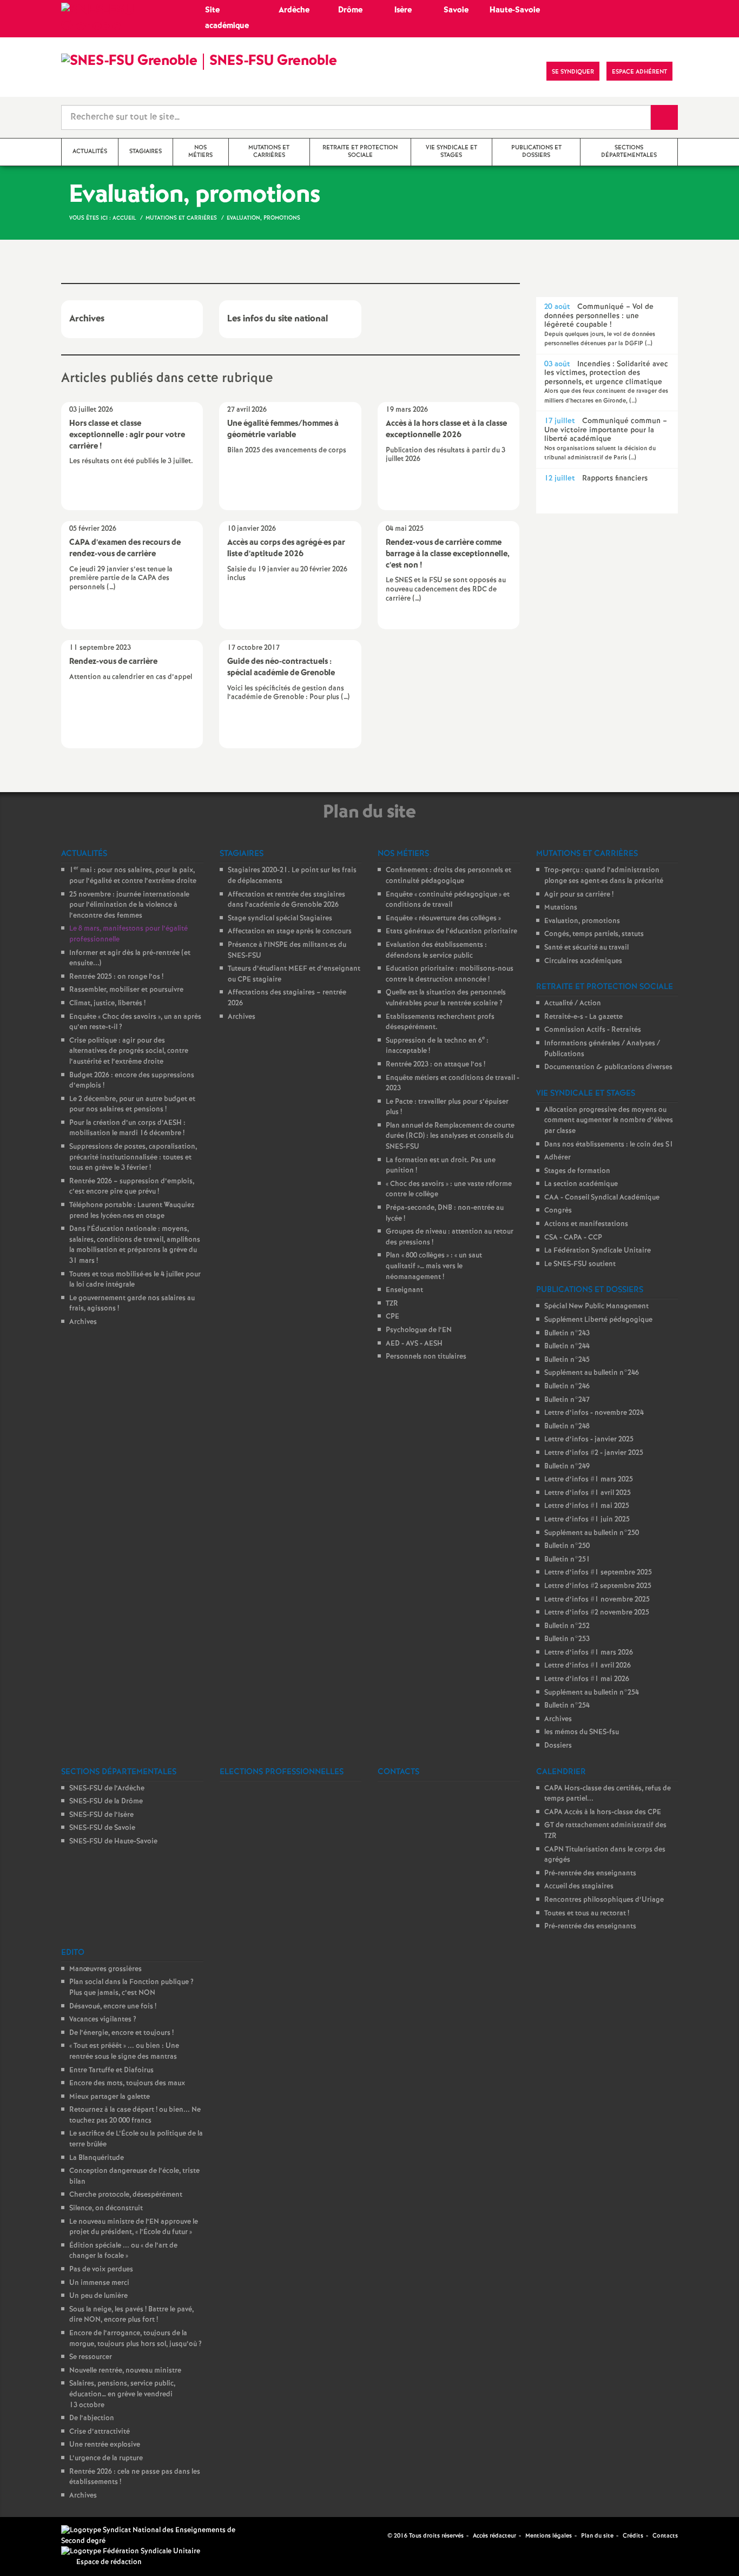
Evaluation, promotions (582, 921)
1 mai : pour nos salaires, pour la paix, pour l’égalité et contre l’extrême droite (133, 876)
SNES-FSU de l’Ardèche (107, 1788)
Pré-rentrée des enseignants (590, 1873)
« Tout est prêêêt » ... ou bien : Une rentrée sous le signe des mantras (124, 2051)
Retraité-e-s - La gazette (583, 1017)
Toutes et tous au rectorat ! (587, 1913)
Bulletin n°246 (567, 1386)
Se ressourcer (91, 2357)
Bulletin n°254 (567, 1706)
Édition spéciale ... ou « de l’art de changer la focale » (123, 2251)
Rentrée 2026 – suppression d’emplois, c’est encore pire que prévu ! (132, 1187)
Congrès (558, 1211)
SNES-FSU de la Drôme (106, 1801)
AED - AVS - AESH (414, 1344)
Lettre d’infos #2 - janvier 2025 (594, 1453)
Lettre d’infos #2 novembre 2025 (597, 1613)
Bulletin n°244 (567, 1346)
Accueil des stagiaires (579, 1886)
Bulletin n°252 (567, 1626)
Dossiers (558, 1746)
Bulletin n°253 (567, 1639)
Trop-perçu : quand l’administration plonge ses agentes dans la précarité (604, 876)
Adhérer (557, 1158)
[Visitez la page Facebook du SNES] (380, 2535)
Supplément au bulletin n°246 (592, 1373)
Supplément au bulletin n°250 (592, 1533)
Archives (83, 1322)
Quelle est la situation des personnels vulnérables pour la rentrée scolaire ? (446, 998)
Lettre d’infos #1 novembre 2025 (597, 1600)
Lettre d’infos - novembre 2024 (594, 1413)
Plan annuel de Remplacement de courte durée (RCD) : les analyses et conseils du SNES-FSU (450, 1136)
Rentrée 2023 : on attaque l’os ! (436, 1065)
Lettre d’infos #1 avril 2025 (588, 1493)
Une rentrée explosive (105, 2445)
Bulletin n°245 (567, 1360)
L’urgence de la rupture (106, 2458)
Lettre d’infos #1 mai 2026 (587, 1679)
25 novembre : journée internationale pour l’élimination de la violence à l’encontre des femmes (129, 905)
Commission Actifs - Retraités (593, 1030)
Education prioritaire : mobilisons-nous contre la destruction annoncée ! (450, 974)
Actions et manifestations (586, 1224)
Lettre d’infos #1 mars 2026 (589, 1653)
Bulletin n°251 (567, 1560)
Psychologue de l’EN (419, 1330)
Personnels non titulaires (426, 1357)
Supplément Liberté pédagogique (598, 1320)
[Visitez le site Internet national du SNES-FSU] (153, 2536)
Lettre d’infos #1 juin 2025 (587, 1520)
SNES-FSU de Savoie (102, 1828)
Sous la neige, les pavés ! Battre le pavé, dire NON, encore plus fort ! (131, 2315)
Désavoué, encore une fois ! (113, 2007)
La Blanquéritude (97, 2158)
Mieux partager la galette (110, 2097)
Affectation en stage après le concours (290, 931)
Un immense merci (99, 2283)
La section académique (581, 1184)
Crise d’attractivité (100, 2432)
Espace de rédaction (109, 2562)
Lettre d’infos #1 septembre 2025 (598, 1573)
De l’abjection (92, 2418)
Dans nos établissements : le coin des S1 (609, 1145)
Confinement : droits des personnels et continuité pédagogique (448, 876)
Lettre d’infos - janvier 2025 (589, 1439)
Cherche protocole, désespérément (126, 2195)
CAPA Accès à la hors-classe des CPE (603, 1812)
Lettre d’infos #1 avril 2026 (588, 1666)
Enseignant (404, 1290)
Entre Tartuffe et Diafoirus (111, 2070)
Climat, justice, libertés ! (107, 1003)
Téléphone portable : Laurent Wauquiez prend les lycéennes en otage (132, 1211)
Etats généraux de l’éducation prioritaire (451, 931)
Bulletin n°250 (567, 1546)
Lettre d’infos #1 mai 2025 (587, 1506)
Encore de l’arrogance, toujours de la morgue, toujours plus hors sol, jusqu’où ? (136, 2339)
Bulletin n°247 (567, 1400)
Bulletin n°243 (567, 1333)
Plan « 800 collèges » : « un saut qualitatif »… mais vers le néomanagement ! (434, 1266)
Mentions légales (549, 2536)
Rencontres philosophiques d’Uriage (604, 1900)
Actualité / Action (573, 1003)
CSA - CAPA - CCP (573, 1238)
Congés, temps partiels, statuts (594, 934)
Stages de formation (577, 1171)
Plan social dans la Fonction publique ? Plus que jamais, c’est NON (131, 1988)
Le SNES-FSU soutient (580, 1264)
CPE (392, 1317)
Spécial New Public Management (596, 1306)
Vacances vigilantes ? (103, 2020)
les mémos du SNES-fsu (582, 1732)
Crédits (633, 2536)
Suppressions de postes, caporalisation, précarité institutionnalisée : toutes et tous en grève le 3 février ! (133, 1157)
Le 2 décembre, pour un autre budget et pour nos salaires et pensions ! (132, 1105)
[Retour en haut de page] (41, 2535)
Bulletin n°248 (567, 1427)
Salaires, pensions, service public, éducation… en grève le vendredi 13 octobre (122, 2394)
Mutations (561, 908)
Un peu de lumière (98, 2296)
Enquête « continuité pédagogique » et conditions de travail (448, 900)
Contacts (665, 2536)
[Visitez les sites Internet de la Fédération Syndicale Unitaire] (131, 2552)
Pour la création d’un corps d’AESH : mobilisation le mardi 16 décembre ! (127, 1128)
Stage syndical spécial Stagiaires (280, 918)
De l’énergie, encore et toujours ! (121, 2033)
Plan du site (597, 2536)
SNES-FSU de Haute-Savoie (113, 1842)
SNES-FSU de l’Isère (101, 1815)
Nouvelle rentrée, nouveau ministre (125, 2371)
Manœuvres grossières (105, 1969)
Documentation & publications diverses (608, 1067)
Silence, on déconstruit (106, 2208)
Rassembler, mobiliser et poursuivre (126, 990)
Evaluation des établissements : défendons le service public (436, 950)
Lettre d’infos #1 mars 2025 (589, 1480)
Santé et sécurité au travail (586, 948)
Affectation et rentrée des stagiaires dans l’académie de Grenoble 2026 (286, 900)
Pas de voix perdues (101, 2269)
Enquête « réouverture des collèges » (443, 918)
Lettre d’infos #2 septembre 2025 (598, 1586)
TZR (392, 1304)
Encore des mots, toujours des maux (127, 2083)
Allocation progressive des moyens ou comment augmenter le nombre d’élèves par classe (609, 1121)
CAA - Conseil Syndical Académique (602, 1198)
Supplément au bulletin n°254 (592, 1693)
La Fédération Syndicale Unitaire (598, 1251)
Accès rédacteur (494, 2536)
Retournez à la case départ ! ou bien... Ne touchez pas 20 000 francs (135, 2115)
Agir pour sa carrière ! (579, 895)
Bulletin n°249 (567, 1467)
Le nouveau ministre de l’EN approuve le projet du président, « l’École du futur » (134, 2227)
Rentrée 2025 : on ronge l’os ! (116, 977)
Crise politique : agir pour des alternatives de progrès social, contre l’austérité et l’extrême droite (129, 1051)
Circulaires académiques (583, 961)
